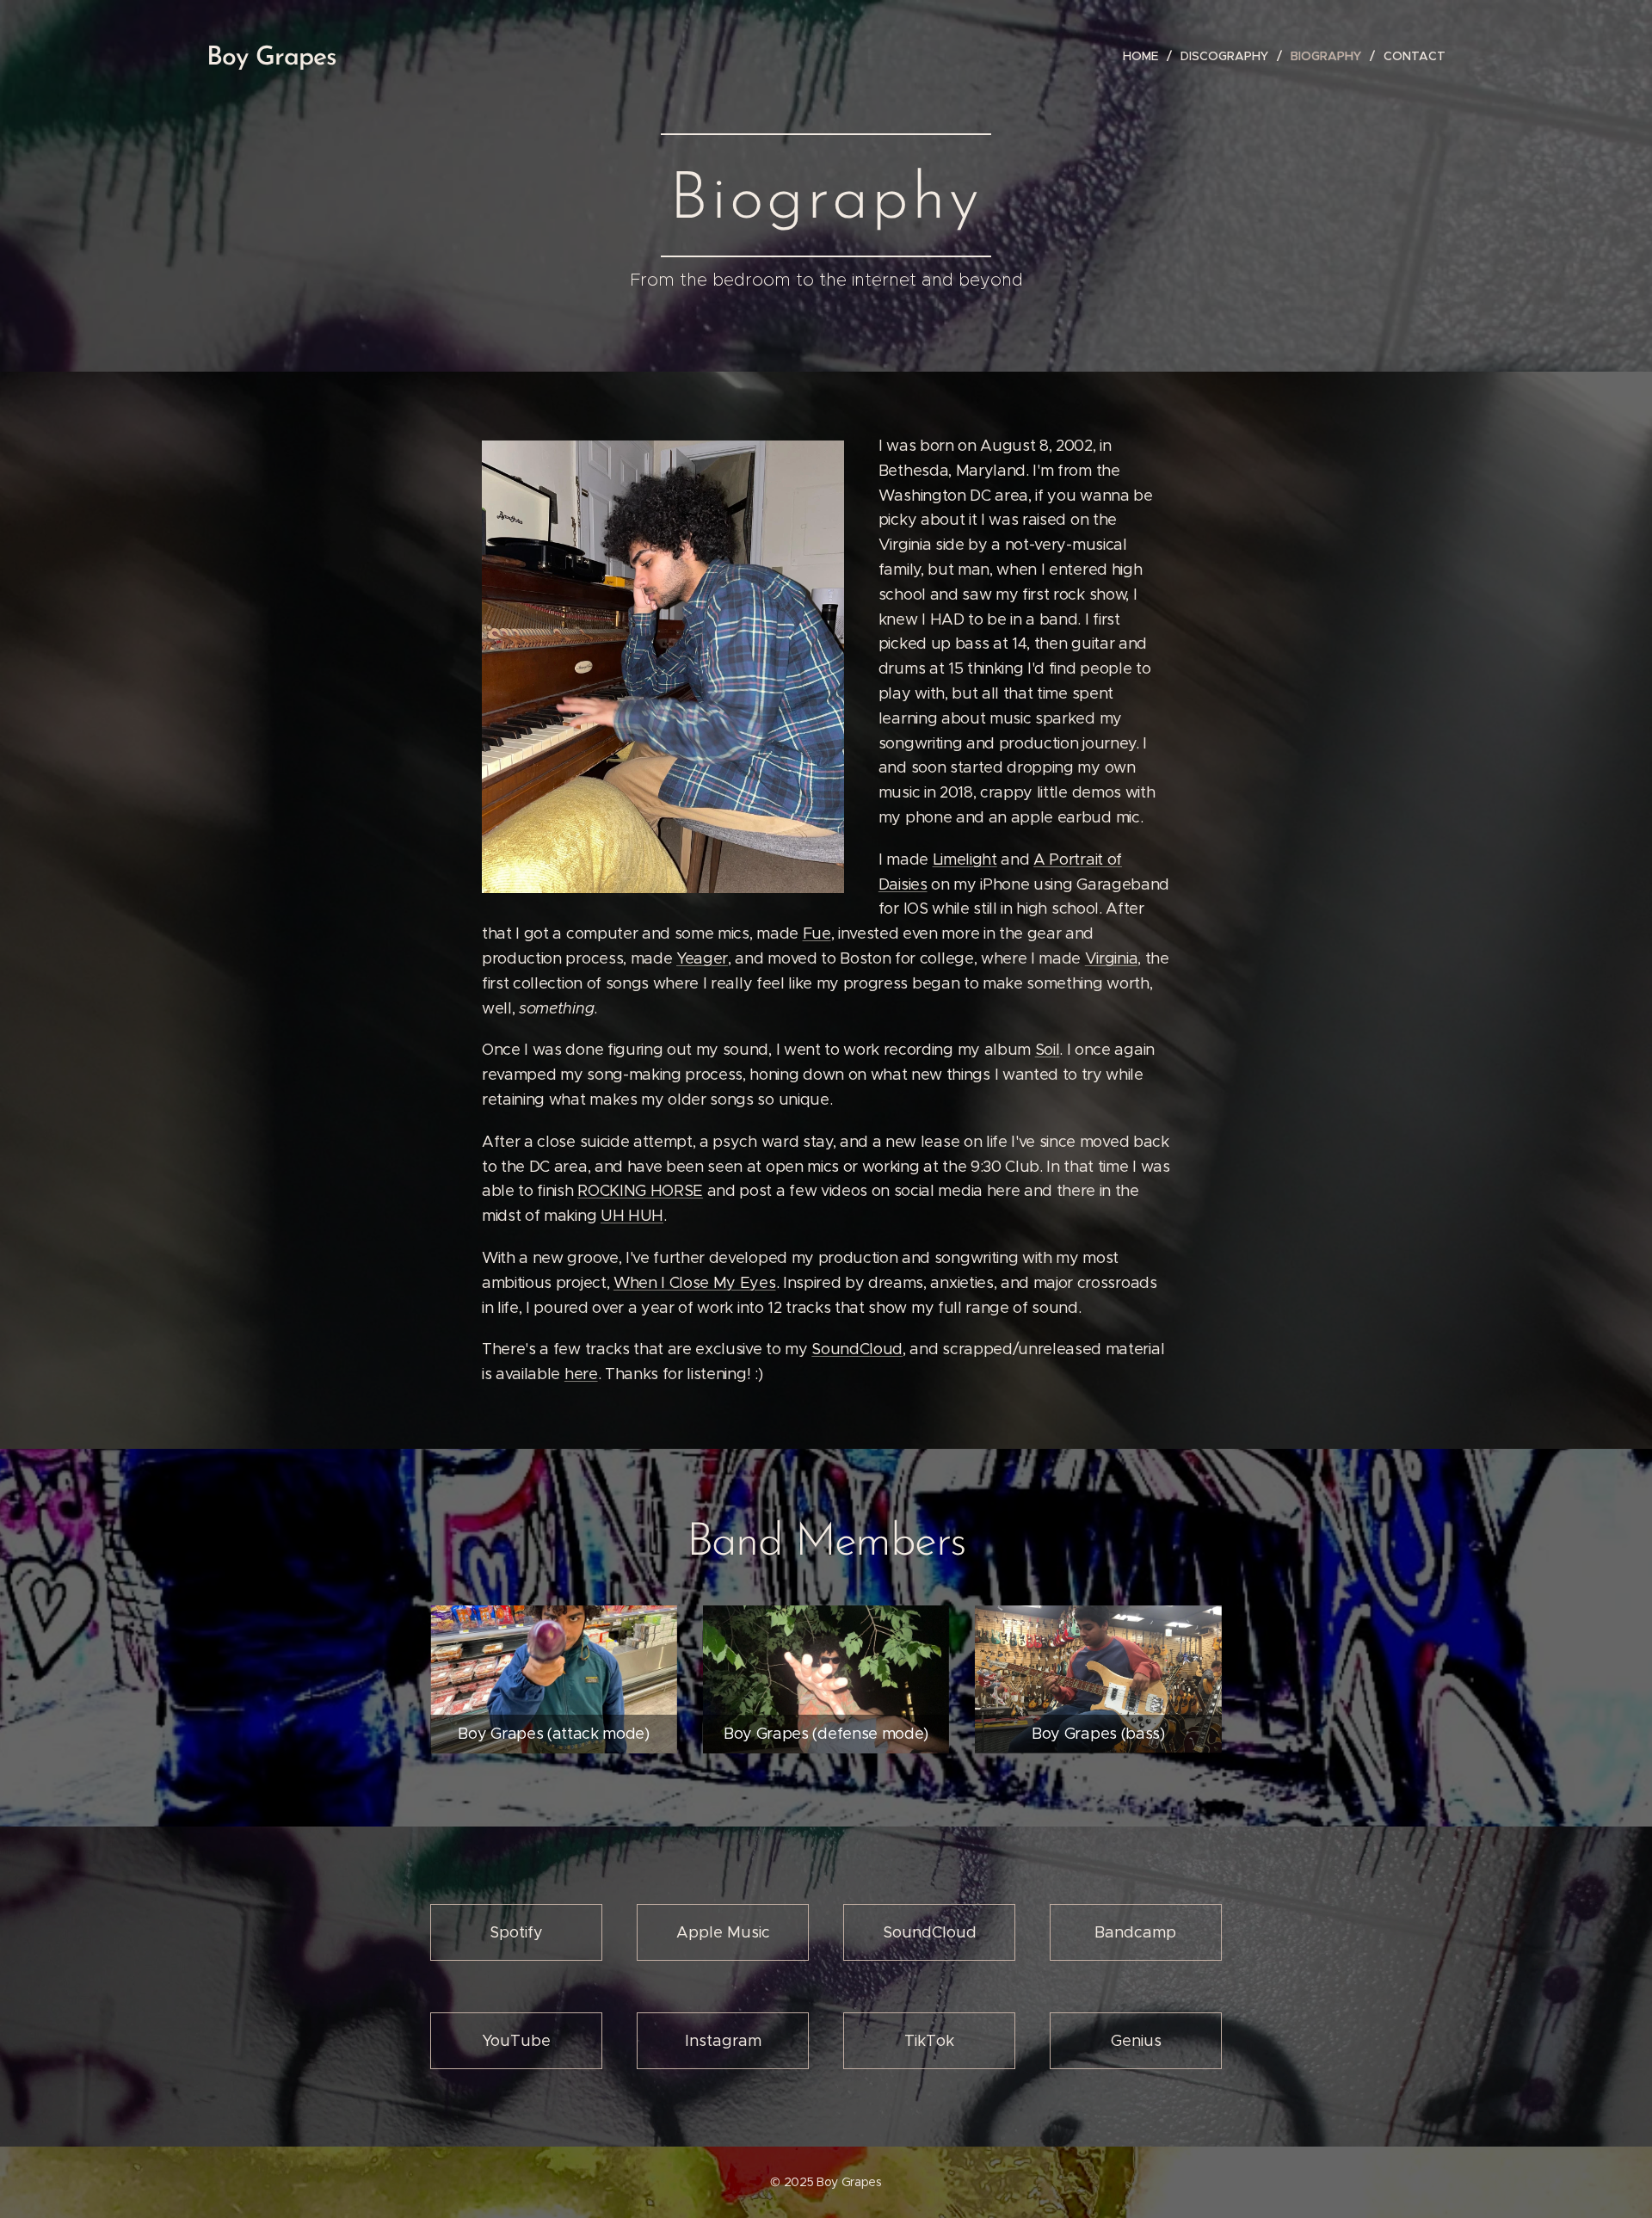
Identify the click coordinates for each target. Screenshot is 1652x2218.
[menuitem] (1145, 56)
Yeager (702, 958)
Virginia (1111, 958)
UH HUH (632, 1216)
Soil (1048, 1050)
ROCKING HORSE (640, 1191)
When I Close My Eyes (695, 1283)
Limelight (965, 859)
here (581, 1374)
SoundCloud (857, 1349)
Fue (817, 933)
